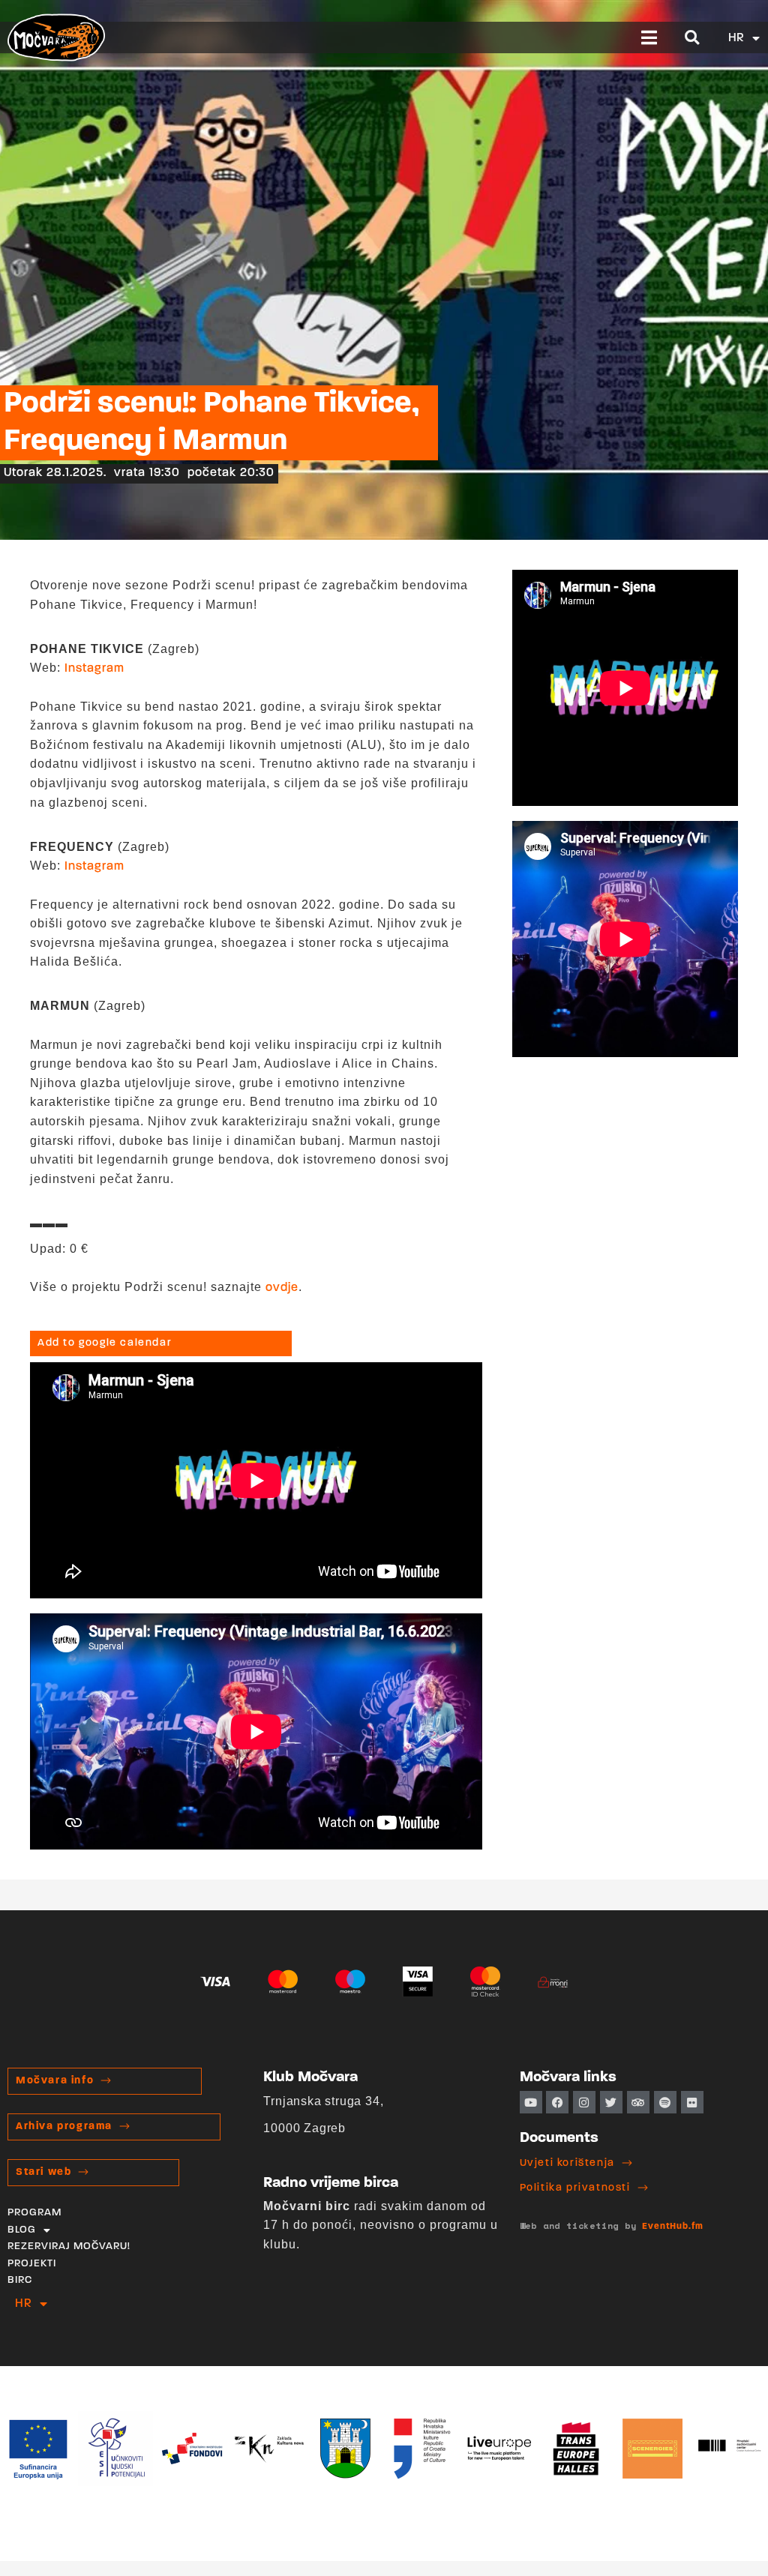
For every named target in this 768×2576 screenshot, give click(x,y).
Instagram (94, 669)
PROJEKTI (32, 2264)
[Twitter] (611, 2102)
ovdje (282, 1288)
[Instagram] (584, 2102)
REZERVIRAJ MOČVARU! (69, 2247)
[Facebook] (557, 2102)
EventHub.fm (673, 2227)
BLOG (22, 2230)
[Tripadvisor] (638, 2102)
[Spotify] (665, 2102)
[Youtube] (531, 2102)
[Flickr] (692, 2102)
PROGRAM (34, 2213)
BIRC (20, 2280)
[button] (650, 37)
